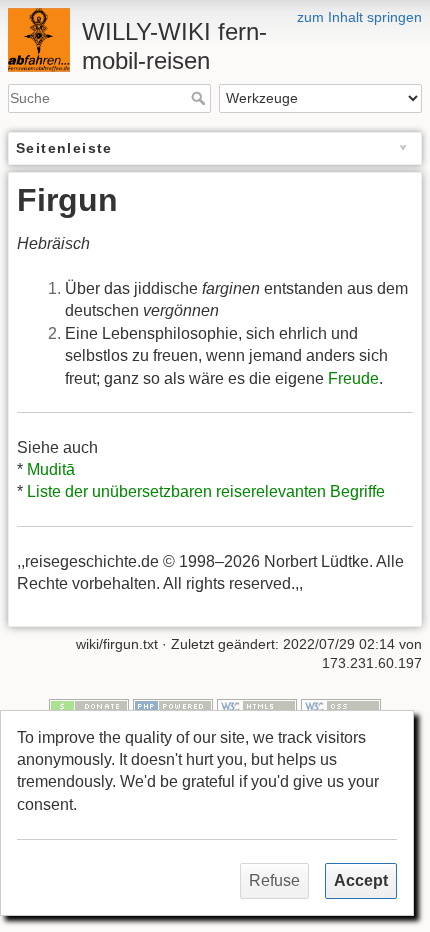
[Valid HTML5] (257, 705)
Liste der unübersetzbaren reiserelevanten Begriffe (206, 491)
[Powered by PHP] (173, 705)
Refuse (274, 880)
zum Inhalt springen (359, 17)
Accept (361, 880)
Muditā (51, 469)
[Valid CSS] (341, 705)
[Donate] (89, 705)
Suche (200, 98)
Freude (353, 378)
